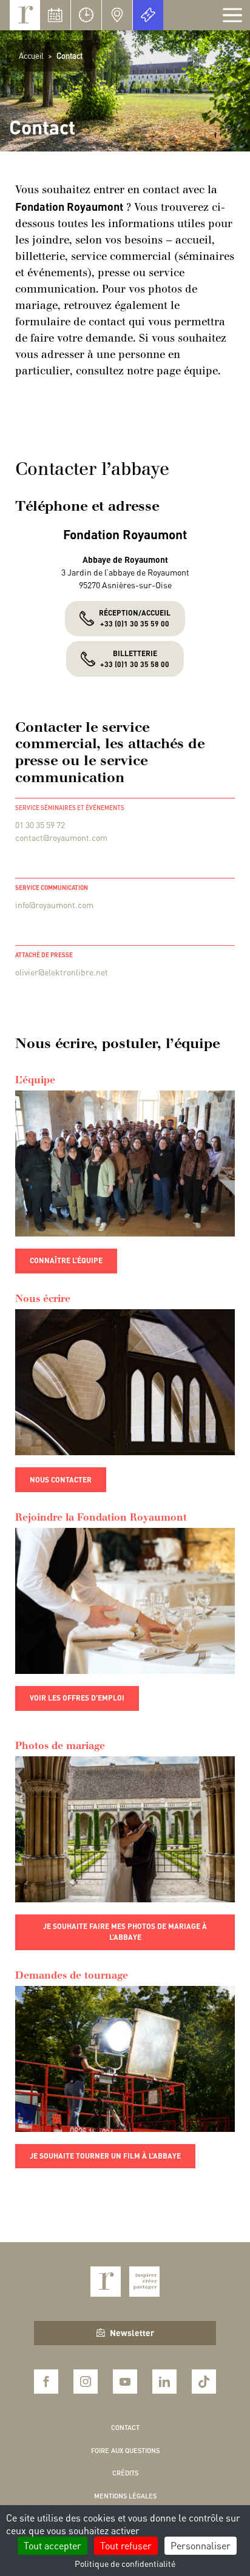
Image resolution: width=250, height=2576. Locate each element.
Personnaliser (201, 2545)
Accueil (31, 55)
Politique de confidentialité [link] (125, 2563)
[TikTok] (204, 2382)
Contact (125, 2428)
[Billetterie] (148, 15)
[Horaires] (86, 15)
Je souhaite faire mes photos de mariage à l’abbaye (125, 1932)
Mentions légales (125, 2496)
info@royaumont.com (54, 905)
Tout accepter (52, 2545)
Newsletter (132, 2332)
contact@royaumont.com (61, 837)
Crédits (125, 2473)
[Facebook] (46, 2382)
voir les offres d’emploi (77, 1698)
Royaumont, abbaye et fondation (25, 15)
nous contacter (61, 1480)
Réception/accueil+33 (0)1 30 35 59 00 (135, 618)
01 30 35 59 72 (40, 825)
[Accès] (117, 15)
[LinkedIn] (164, 2382)
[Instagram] (86, 2382)
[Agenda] (55, 15)
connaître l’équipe (66, 1260)
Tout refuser (126, 2545)
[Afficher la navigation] (232, 15)
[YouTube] (125, 2382)
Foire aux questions (125, 2451)
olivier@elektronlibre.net (62, 972)
